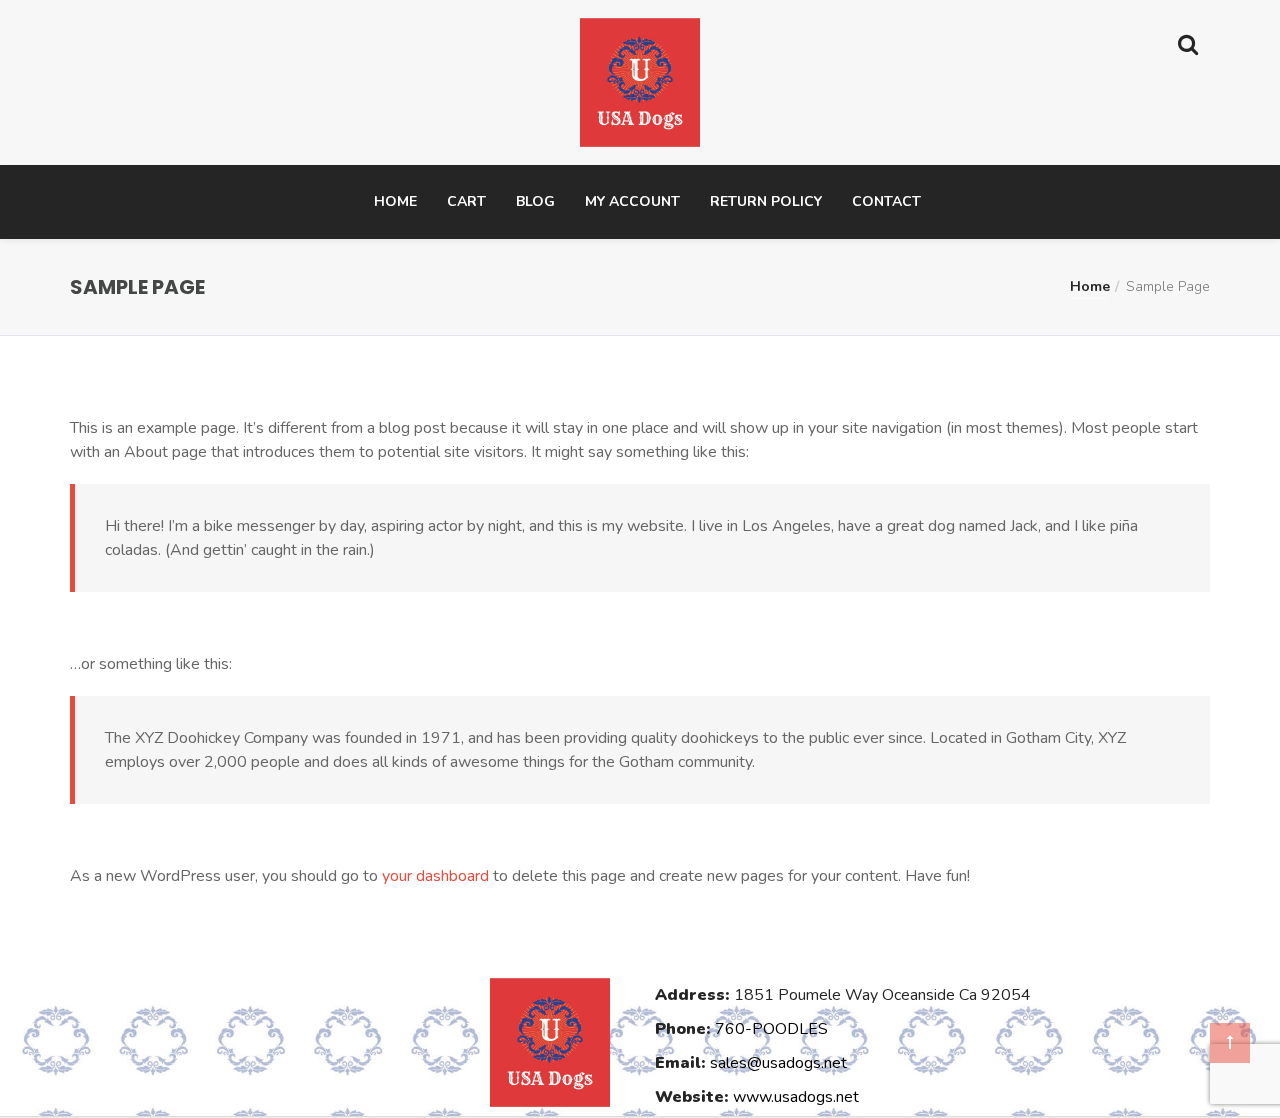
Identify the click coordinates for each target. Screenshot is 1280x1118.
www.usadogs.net (796, 1097)
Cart (466, 201)
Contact (886, 201)
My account (632, 201)
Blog (535, 201)
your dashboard (435, 876)
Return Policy (766, 201)
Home (395, 201)
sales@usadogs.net (778, 1063)
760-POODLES (771, 1029)
